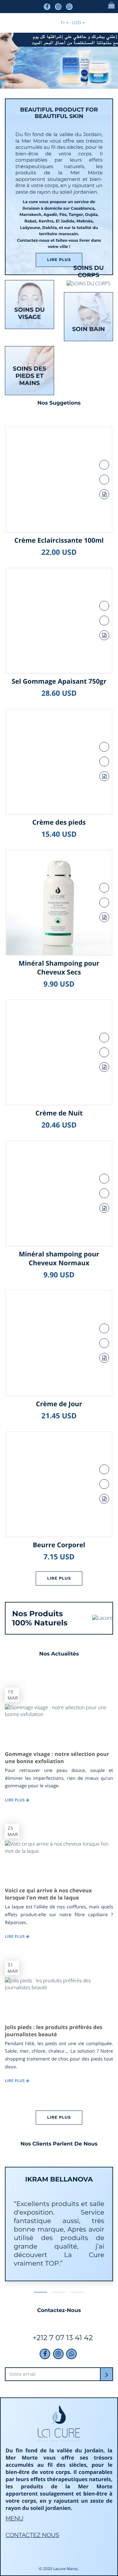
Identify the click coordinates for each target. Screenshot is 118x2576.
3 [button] (77, 2292)
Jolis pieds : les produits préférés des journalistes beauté (54, 2031)
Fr (63, 23)
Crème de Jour (59, 1404)
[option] (59, 2229)
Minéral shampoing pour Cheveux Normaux (59, 1258)
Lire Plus (59, 260)
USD (76, 23)
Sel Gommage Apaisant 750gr (59, 681)
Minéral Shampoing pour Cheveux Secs (59, 968)
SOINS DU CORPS (89, 272)
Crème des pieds (59, 822)
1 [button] (41, 2292)
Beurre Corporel (59, 1545)
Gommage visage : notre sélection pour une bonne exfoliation (57, 1758)
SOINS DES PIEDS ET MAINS (29, 376)
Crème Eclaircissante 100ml (59, 540)
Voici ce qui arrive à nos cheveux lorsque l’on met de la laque (48, 1894)
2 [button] (59, 2292)
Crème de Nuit (59, 1113)
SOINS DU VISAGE (30, 313)
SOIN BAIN (88, 329)
